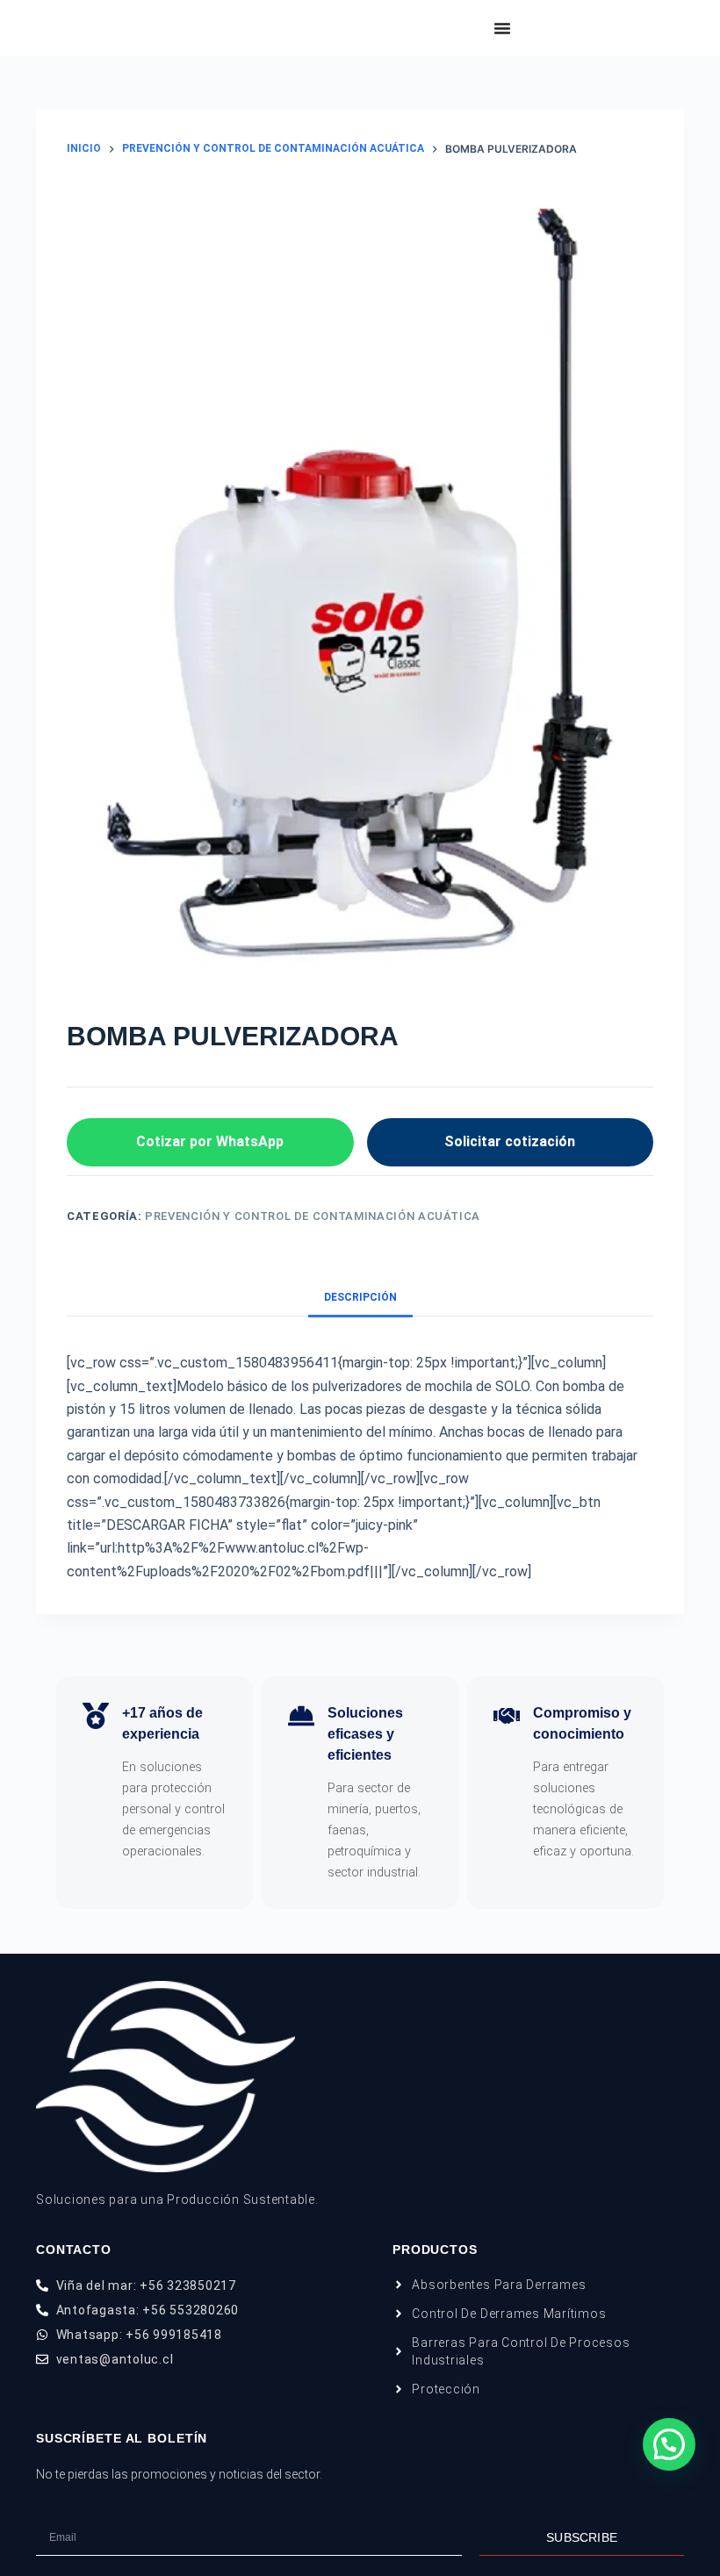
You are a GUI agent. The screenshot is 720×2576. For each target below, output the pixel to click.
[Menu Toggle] (502, 28)
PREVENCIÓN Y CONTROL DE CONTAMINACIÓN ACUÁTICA (313, 1216)
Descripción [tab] (360, 1297)
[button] (669, 2444)
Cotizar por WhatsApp (210, 1141)
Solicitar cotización (510, 1141)
